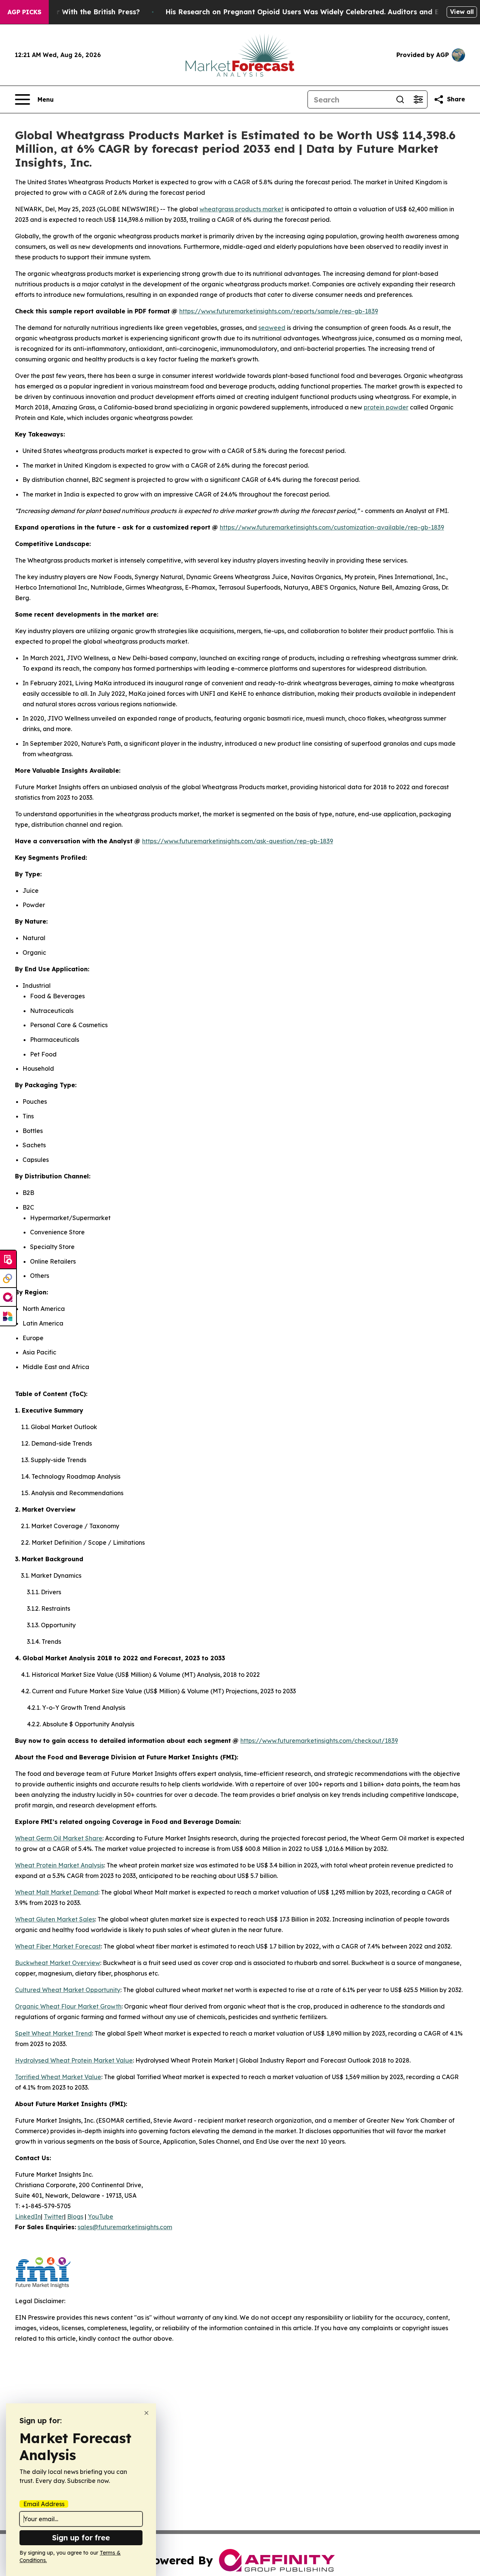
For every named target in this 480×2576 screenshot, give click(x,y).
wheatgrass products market (241, 209)
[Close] (146, 2413)
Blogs (75, 2216)
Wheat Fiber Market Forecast (58, 1946)
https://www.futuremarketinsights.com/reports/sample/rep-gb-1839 (279, 311)
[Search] (400, 99)
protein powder (386, 407)
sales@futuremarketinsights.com (125, 2227)
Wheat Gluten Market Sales (55, 1919)
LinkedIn (28, 2216)
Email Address (44, 2504)
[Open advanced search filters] (418, 99)
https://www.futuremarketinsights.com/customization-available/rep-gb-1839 (332, 527)
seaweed (272, 328)
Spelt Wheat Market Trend (53, 2033)
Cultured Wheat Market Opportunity (68, 1990)
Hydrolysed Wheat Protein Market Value (74, 2060)
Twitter (54, 2216)
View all (462, 12)
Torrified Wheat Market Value (58, 2077)
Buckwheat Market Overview (58, 1963)
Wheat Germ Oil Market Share (59, 1838)
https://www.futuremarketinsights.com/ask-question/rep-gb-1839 (238, 841)
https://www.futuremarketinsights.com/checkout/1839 (319, 1741)
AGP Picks (24, 12)
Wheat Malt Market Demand (57, 1892)
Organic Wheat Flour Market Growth (68, 2006)
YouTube (100, 2216)
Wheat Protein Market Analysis (59, 1865)
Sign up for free (81, 2538)
